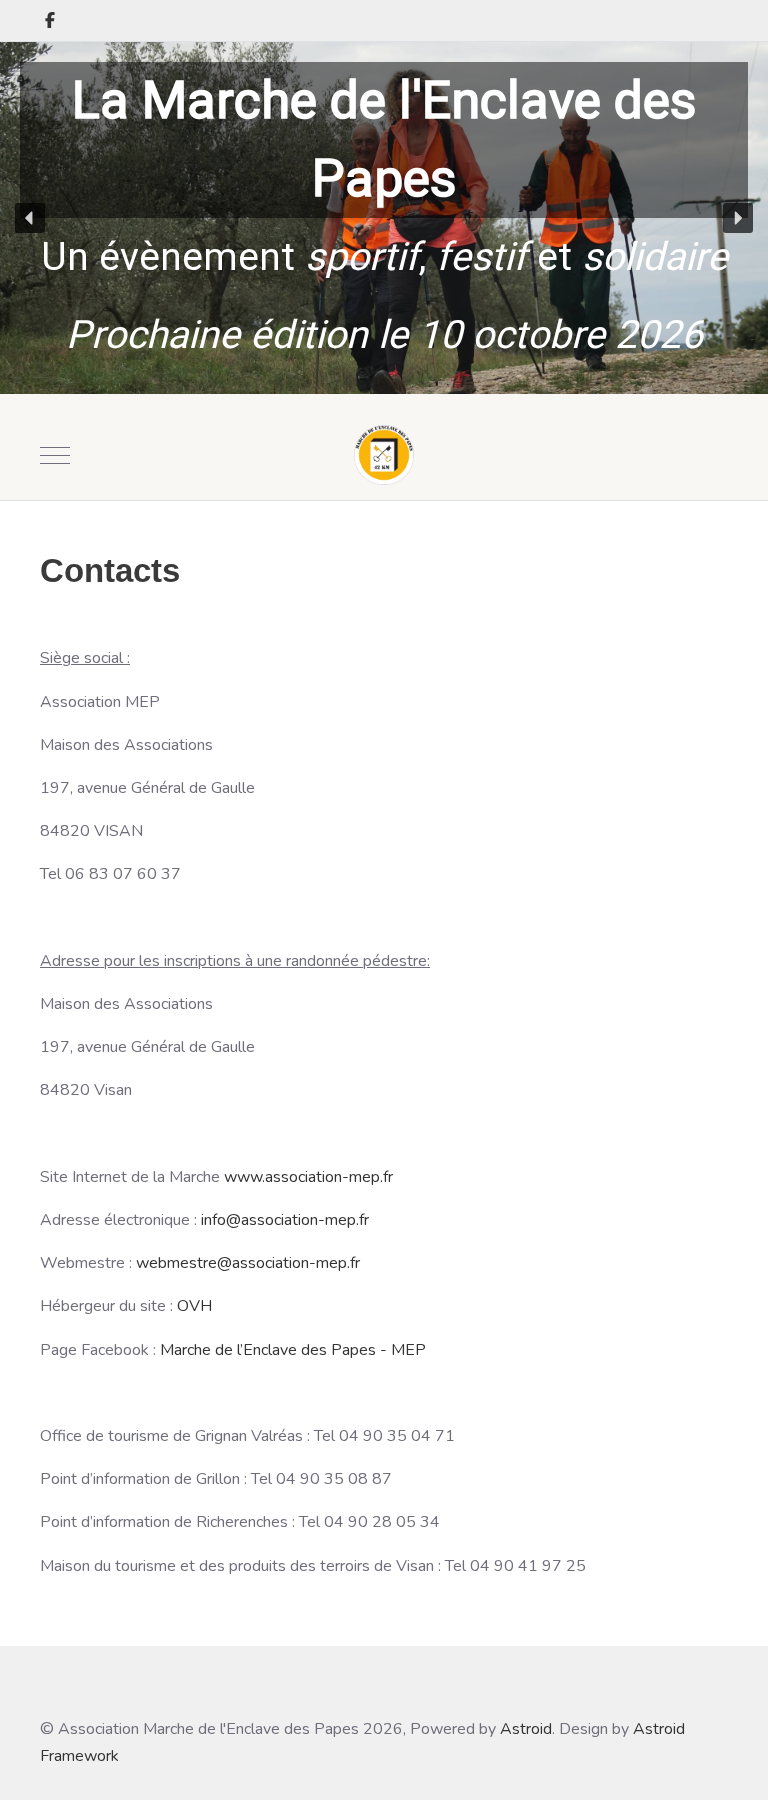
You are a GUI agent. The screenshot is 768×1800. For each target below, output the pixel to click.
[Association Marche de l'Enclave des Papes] (384, 455)
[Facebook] (50, 21)
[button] (30, 218)
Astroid (526, 1729)
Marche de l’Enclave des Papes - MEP (293, 1350)
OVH (194, 1306)
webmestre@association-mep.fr (248, 1263)
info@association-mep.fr (285, 1220)
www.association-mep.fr (308, 1177)
